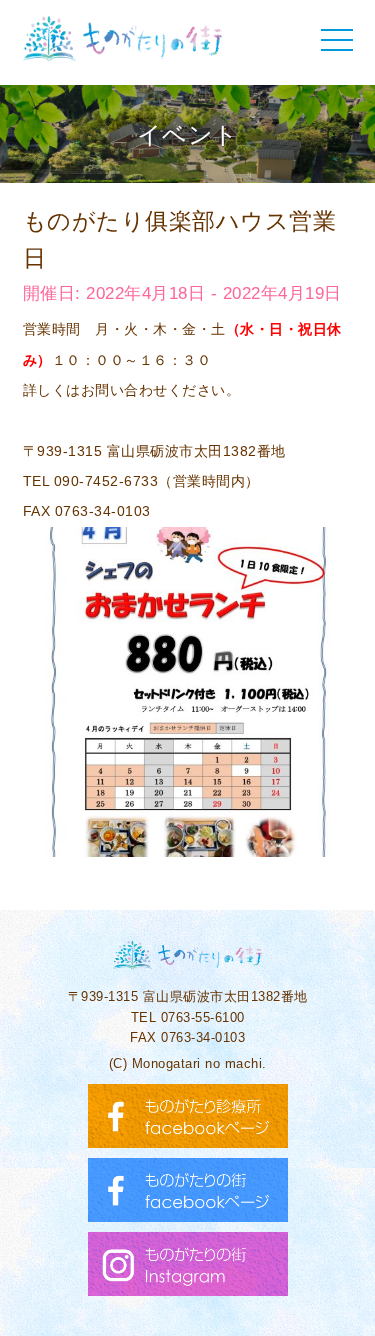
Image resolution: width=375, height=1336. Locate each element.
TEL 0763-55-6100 (188, 1017)
